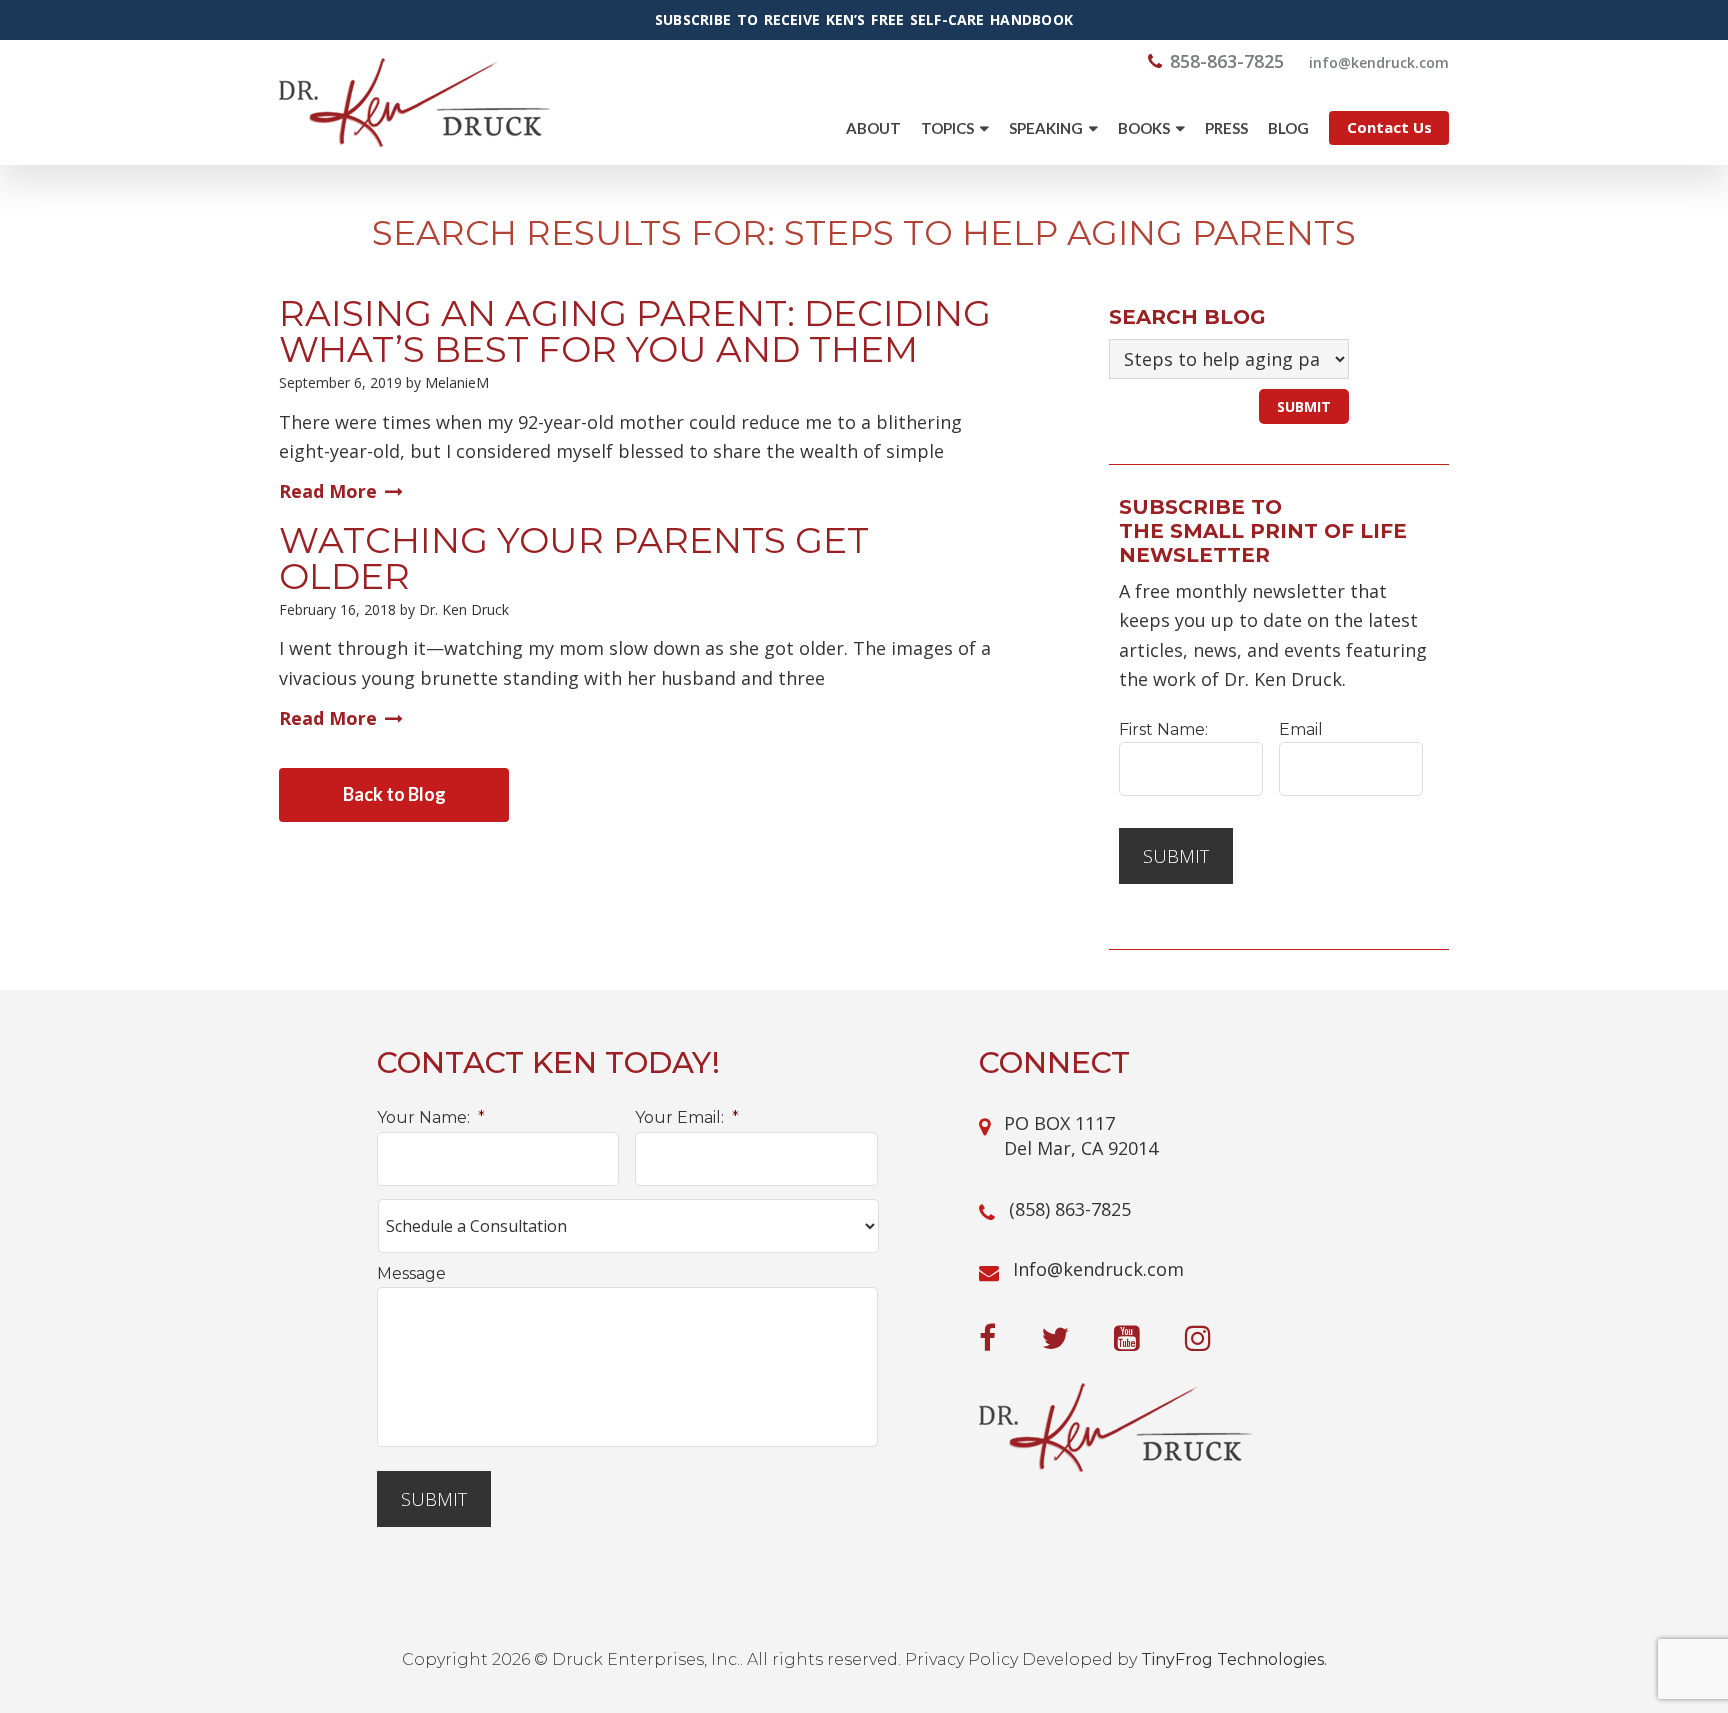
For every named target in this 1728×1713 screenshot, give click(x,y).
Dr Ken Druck (414, 102)
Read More (328, 491)
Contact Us (1389, 127)
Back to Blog (394, 794)
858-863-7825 (1227, 61)
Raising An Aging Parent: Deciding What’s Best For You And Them (635, 331)
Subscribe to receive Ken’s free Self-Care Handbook (864, 20)
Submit (1176, 856)
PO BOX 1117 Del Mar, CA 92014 (1081, 1135)
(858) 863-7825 (1070, 1209)
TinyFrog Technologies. (1234, 1659)
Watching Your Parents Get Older (574, 558)
